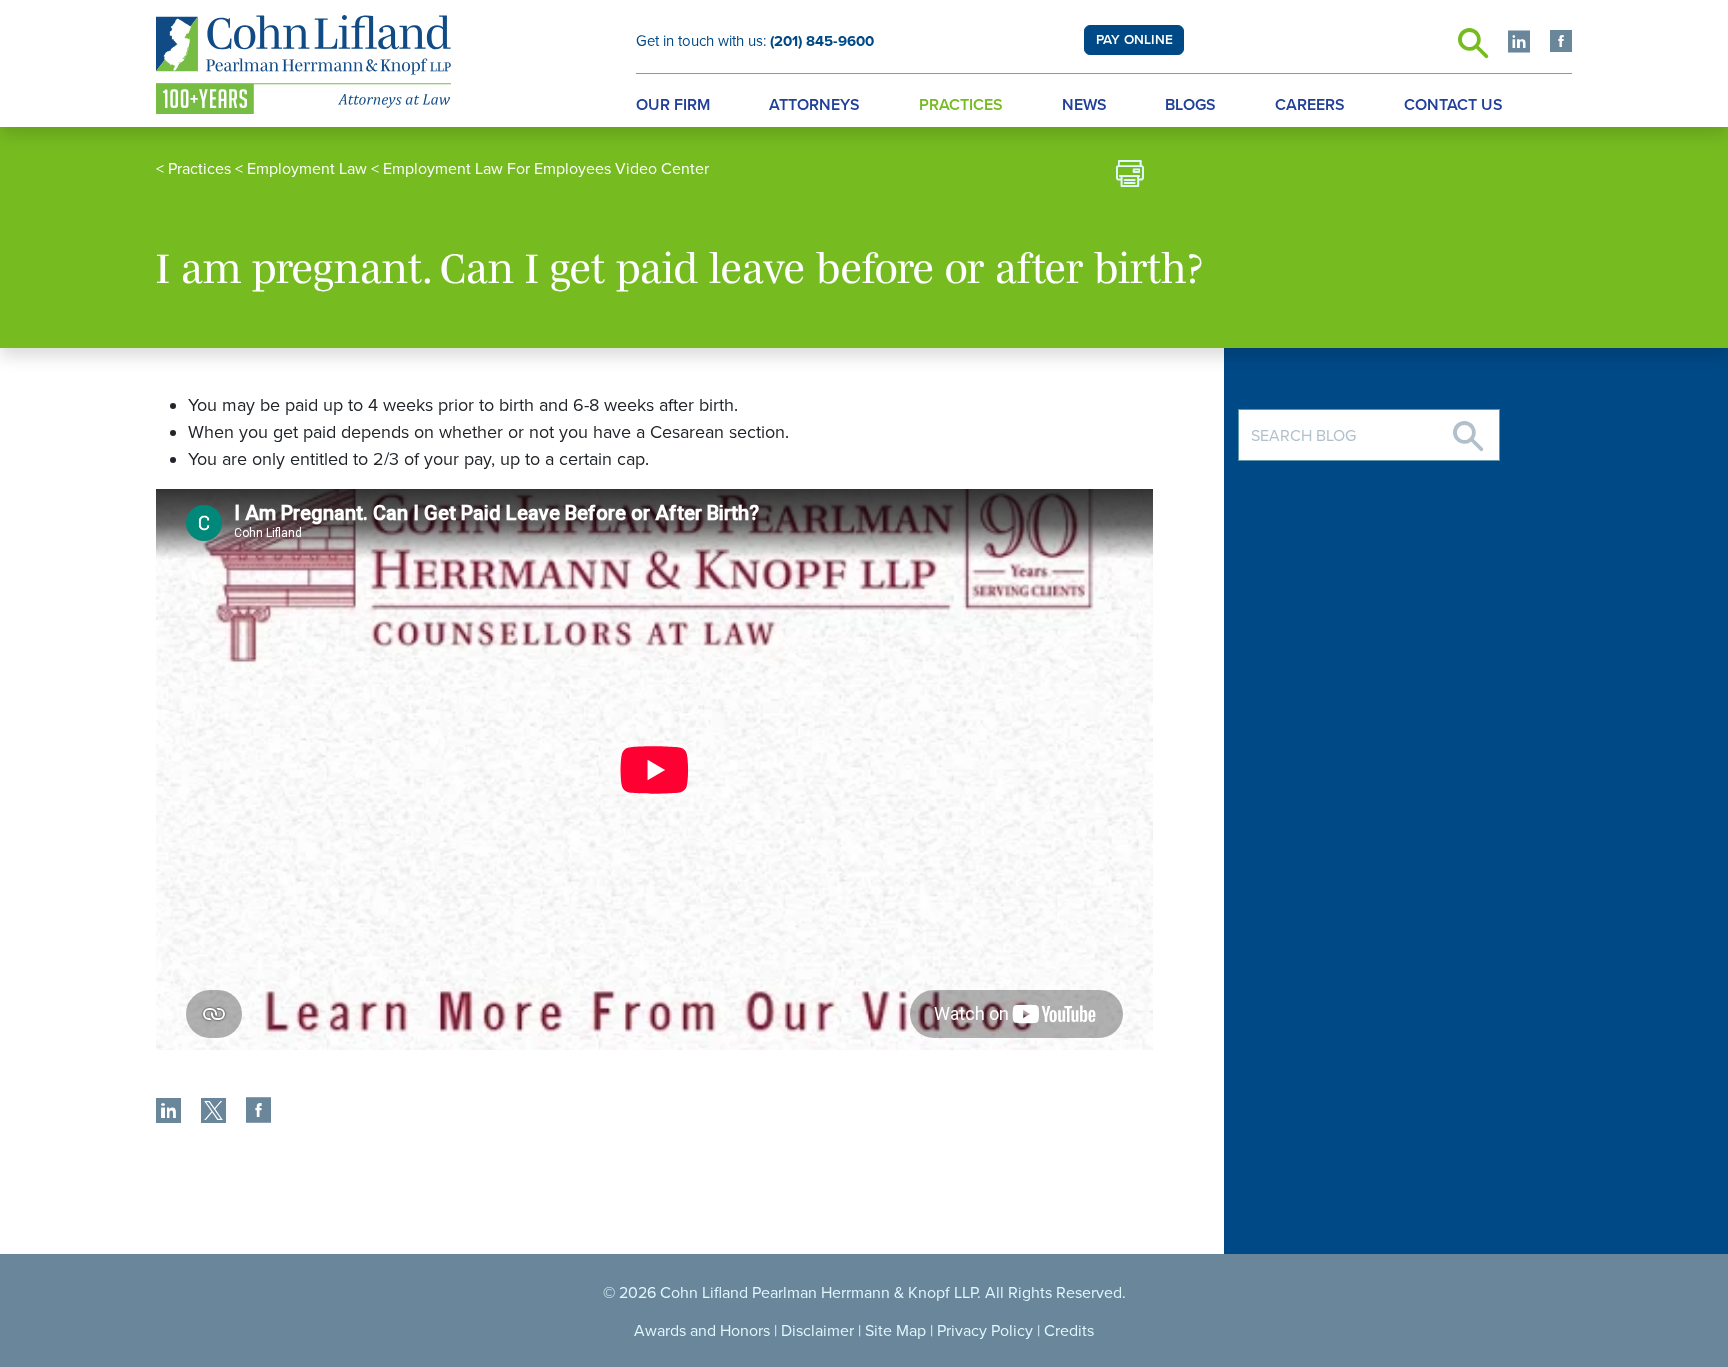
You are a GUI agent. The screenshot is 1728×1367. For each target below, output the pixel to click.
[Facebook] (1561, 44)
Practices (961, 105)
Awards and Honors (702, 1331)
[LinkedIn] (1519, 44)
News (1084, 105)
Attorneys (814, 105)
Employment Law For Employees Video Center (546, 169)
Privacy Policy (985, 1331)
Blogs (1190, 105)
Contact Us (1453, 105)
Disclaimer (817, 1331)
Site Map (895, 1331)
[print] (1130, 176)
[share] (168, 1113)
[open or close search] (1473, 49)
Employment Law (307, 169)
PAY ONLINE (1134, 40)
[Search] (1468, 428)
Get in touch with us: (755, 41)
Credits (1069, 1331)
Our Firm (673, 105)
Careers (1310, 105)
